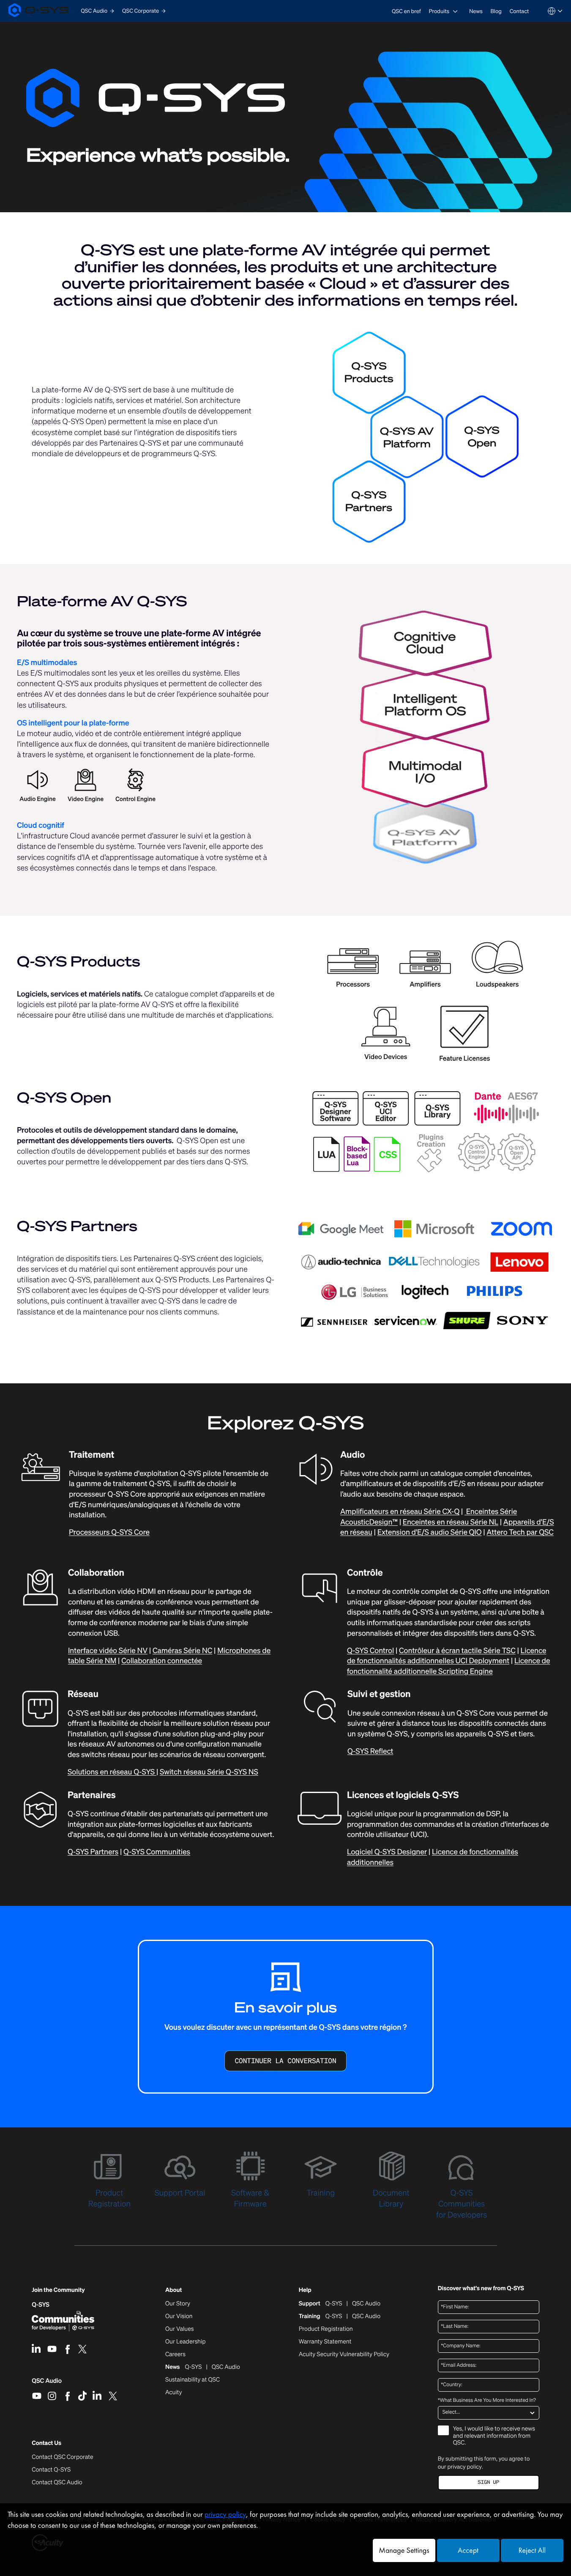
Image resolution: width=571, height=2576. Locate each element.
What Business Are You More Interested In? (487, 2401)
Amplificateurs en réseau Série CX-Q (400, 1512)
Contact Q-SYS (51, 2470)
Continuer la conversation (285, 2061)
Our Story (178, 2304)
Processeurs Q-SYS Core (109, 1532)
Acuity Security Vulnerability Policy (344, 2354)
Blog (496, 11)
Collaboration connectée (162, 1661)
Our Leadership (186, 2342)
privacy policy (465, 2466)
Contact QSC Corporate (62, 2457)
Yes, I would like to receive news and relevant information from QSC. (494, 2436)
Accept (468, 2550)
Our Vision (179, 2316)
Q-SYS (41, 2305)
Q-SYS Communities (157, 1852)
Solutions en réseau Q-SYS (112, 1772)
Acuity (174, 2393)
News (476, 11)
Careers (175, 2354)
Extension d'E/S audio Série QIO (430, 1532)
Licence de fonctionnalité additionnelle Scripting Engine (449, 1666)
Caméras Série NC (182, 1651)
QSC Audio (47, 2384)
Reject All (532, 2550)
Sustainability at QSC (193, 2380)
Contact (519, 11)
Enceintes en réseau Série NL (451, 1522)
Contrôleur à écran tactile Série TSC (457, 1651)
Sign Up (489, 2482)
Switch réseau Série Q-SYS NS (209, 1772)
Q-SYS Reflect (370, 1751)
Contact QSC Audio (57, 2483)
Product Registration (326, 2329)
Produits (439, 11)
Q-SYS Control (370, 1651)
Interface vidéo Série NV (108, 1651)
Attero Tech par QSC (520, 1532)
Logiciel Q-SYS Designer (387, 1852)
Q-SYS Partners (93, 1852)
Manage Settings (404, 2550)
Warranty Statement (325, 2342)
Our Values (179, 2329)
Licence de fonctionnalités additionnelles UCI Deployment (447, 1656)
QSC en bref (406, 11)
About (173, 2290)
